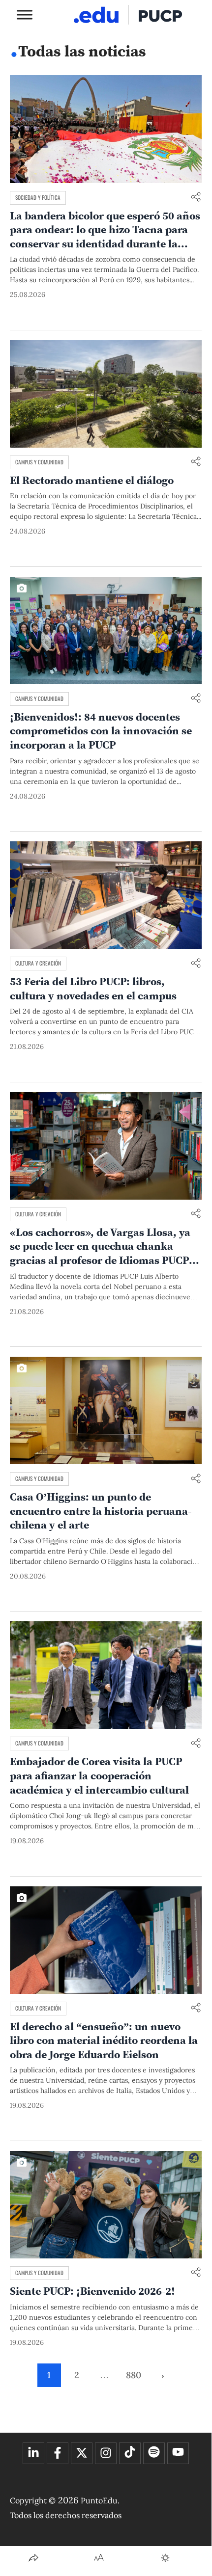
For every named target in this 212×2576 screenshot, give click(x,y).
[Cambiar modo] (165, 2558)
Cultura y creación (38, 963)
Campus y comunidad (39, 462)
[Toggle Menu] (25, 14)
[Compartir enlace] (196, 198)
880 (134, 2375)
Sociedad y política (38, 197)
